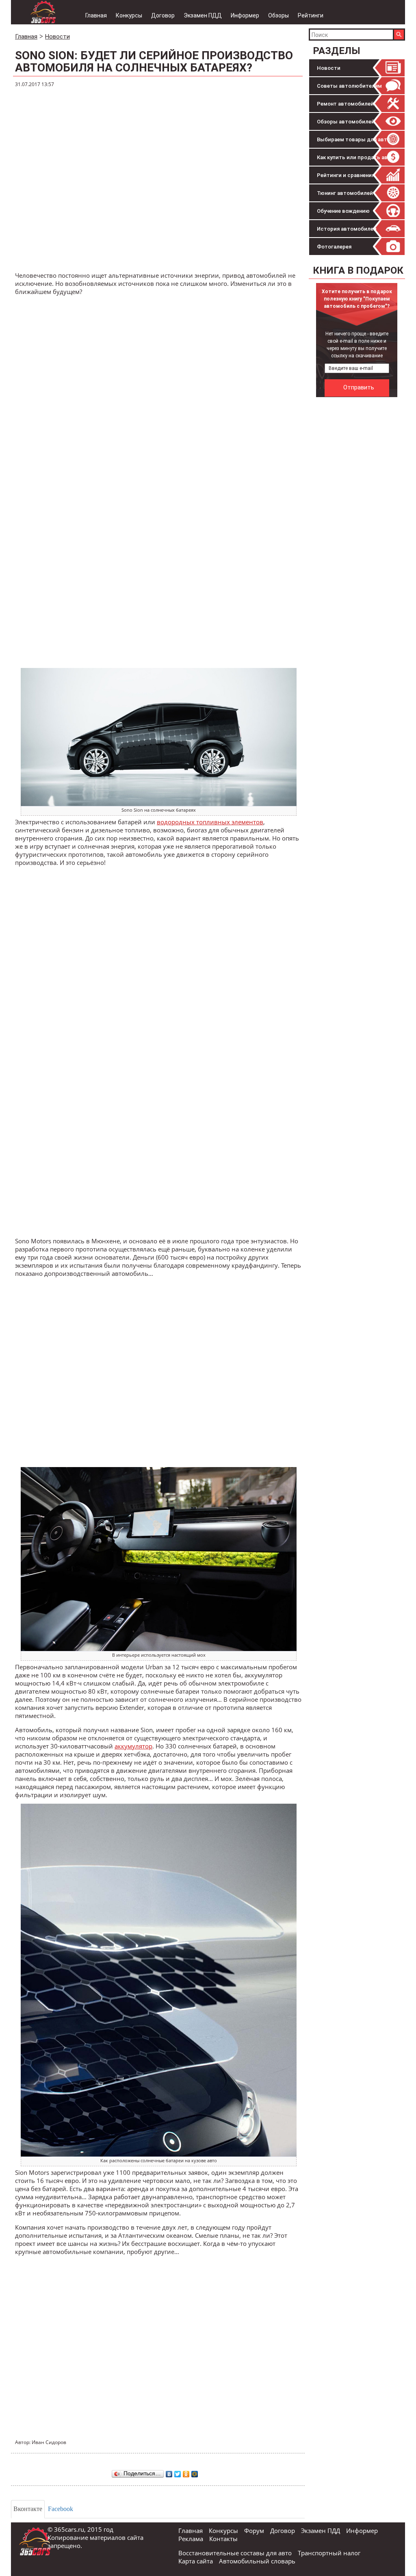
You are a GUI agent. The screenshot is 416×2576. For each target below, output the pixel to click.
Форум (254, 2531)
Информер (245, 15)
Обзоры (278, 15)
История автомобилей (347, 229)
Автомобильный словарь (257, 2561)
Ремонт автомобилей (345, 104)
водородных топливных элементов (210, 822)
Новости (329, 68)
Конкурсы (129, 15)
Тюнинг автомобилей (345, 193)
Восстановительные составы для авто (235, 2553)
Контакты (223, 2539)
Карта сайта (196, 2561)
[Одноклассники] (186, 2472)
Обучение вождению (343, 211)
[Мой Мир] (195, 2472)
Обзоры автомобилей (346, 122)
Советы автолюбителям (349, 86)
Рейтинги (311, 15)
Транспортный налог (329, 2553)
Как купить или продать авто (355, 157)
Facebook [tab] (61, 2509)
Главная (96, 15)
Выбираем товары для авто (354, 139)
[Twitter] (178, 2472)
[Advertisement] (362, 452)
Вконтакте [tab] (28, 2509)
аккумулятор (133, 1746)
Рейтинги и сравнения (346, 175)
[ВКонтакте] (169, 2472)
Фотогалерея (334, 247)
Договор (163, 15)
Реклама (191, 2539)
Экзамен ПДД (203, 15)
